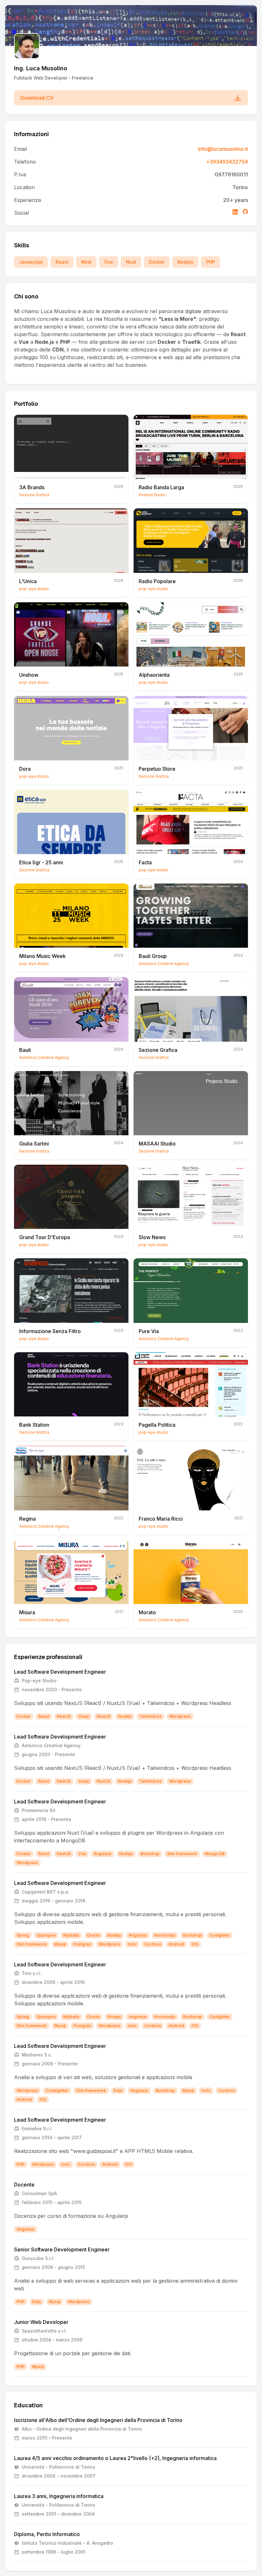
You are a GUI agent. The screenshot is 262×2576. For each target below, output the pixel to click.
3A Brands (32, 487)
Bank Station (34, 1425)
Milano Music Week (42, 956)
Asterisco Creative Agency (164, 964)
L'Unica (28, 581)
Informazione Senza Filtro (50, 1331)
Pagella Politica (157, 1425)
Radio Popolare (157, 581)
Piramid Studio (152, 495)
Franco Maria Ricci (161, 1519)
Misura (27, 1612)
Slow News (152, 1237)
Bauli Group (153, 956)
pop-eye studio (34, 589)
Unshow (29, 675)
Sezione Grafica (34, 495)
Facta (145, 862)
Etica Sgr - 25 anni (41, 862)
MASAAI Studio (157, 1144)
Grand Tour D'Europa (45, 1237)
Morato (147, 1612)
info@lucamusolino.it (223, 149)
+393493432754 (227, 162)
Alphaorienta (154, 675)
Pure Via (149, 1331)
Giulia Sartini (34, 1144)
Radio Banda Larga (161, 487)
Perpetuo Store (157, 769)
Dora (25, 769)
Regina (27, 1519)
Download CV (37, 98)
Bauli (25, 1050)
